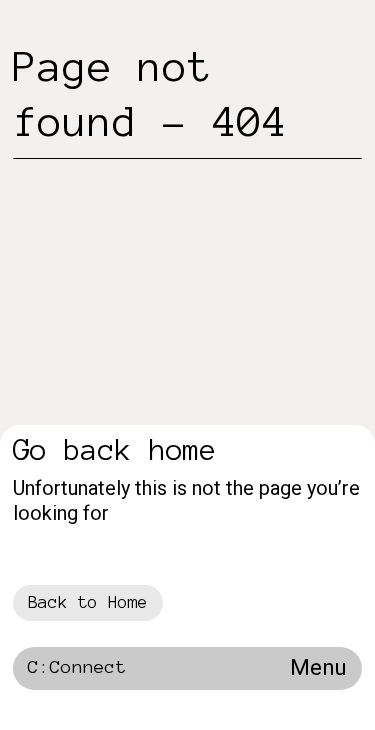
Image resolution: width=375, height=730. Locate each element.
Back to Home (88, 602)
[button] (318, 668)
